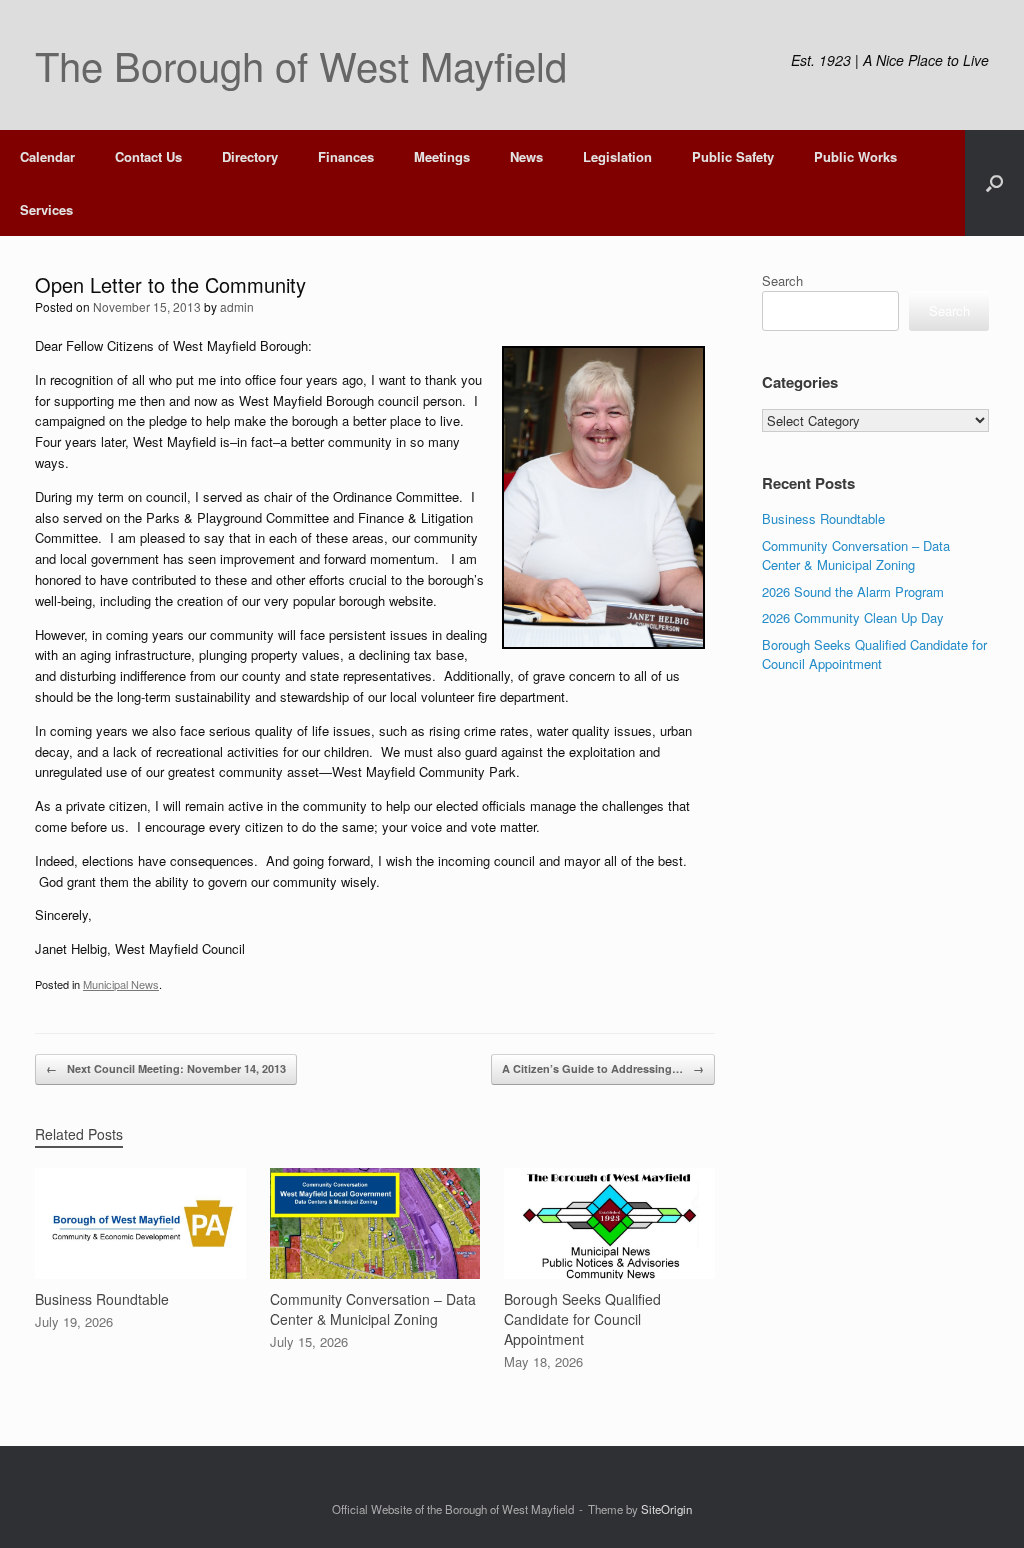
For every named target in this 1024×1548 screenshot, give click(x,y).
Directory (250, 156)
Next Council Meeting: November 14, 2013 (166, 1068)
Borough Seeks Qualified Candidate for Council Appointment (874, 654)
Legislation (617, 156)
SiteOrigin (666, 1509)
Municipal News (121, 984)
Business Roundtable (823, 518)
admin (237, 306)
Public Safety (733, 156)
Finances (346, 156)
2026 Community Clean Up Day (853, 617)
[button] (994, 183)
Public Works (855, 156)
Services (46, 209)
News (526, 156)
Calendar (47, 156)
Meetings (442, 156)
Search (782, 280)
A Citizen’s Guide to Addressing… (603, 1068)
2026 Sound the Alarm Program (853, 591)
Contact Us (148, 156)
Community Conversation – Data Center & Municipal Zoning (856, 555)
